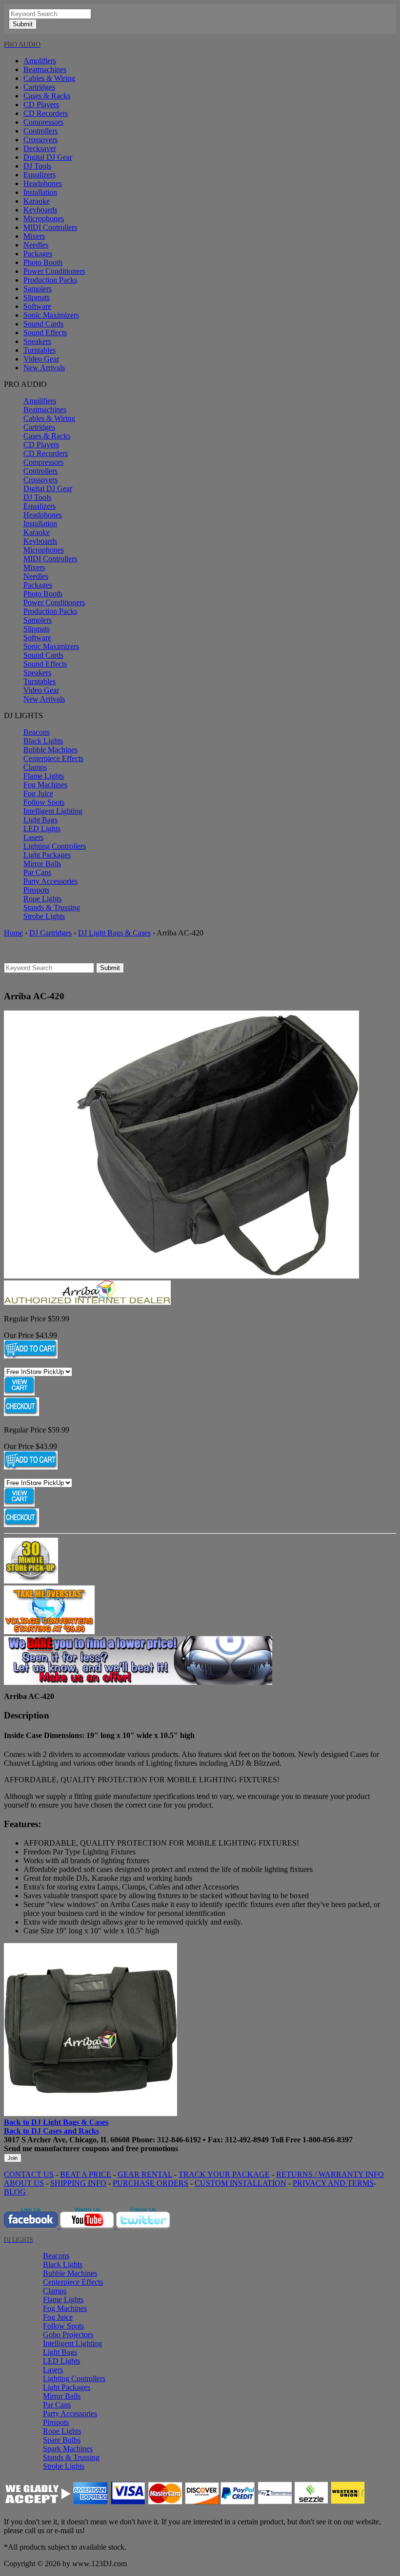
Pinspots (36, 890)
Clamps (35, 767)
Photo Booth (43, 262)
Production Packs (50, 280)
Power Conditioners (54, 271)
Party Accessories (50, 881)
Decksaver (40, 148)
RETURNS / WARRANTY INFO (330, 2174)
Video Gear (41, 359)
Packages (38, 254)
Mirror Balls (42, 864)
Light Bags (40, 820)
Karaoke (37, 201)
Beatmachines (45, 69)
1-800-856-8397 (328, 2140)
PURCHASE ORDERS (150, 2183)
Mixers (34, 236)
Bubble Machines (50, 750)
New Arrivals (44, 368)
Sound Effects (45, 333)
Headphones (43, 183)
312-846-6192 (179, 2140)
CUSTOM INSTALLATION (240, 2183)
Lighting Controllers (55, 846)
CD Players (41, 105)
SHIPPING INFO (78, 2183)
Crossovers (40, 140)
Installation (40, 192)
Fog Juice (38, 793)
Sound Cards (43, 324)
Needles (36, 245)
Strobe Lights (44, 916)
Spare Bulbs (62, 2440)
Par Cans (37, 872)
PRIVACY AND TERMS (333, 2183)
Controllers (40, 131)
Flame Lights (44, 776)
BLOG (15, 2192)
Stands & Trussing (52, 907)
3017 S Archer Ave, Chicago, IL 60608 (67, 2140)
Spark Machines (68, 2449)
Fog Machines (45, 785)
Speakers (37, 341)
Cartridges (39, 87)
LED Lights (42, 829)
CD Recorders (46, 113)
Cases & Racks (47, 96)
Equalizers (40, 175)
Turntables (40, 350)
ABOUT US (24, 2183)
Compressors (43, 122)
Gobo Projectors (68, 2335)
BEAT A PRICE (86, 2174)
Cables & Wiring (49, 78)
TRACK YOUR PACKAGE (224, 2174)
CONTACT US (29, 2174)
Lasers (33, 837)
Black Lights (43, 741)
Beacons (37, 732)
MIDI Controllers (50, 227)
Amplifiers (40, 61)
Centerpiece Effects (53, 758)
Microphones (44, 219)
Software (37, 306)
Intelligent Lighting (53, 811)
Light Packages (47, 855)
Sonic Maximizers (51, 315)
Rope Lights (42, 899)
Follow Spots (44, 802)
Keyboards (40, 210)
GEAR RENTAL (145, 2174)
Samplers (38, 289)
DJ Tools (37, 166)
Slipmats (37, 297)
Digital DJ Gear (48, 157)
